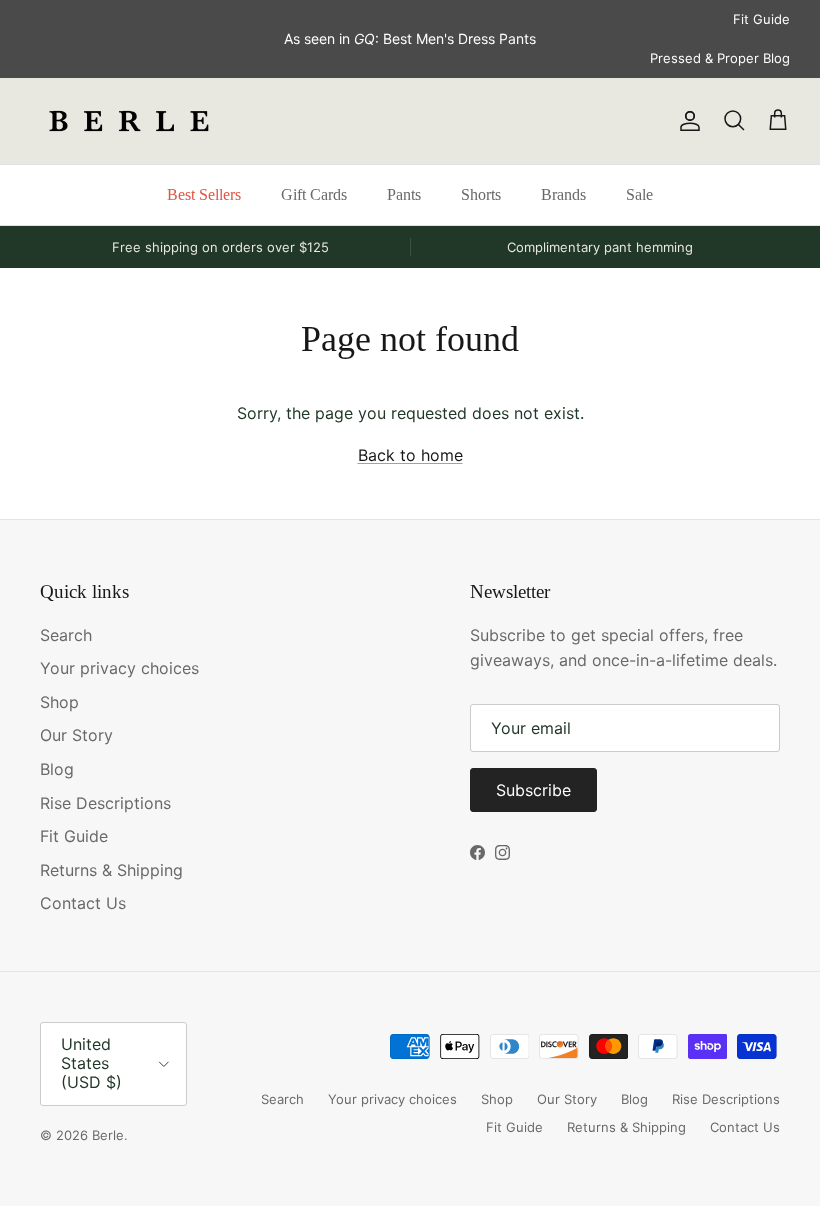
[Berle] (130, 121)
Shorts (481, 194)
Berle (108, 1135)
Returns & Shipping (111, 870)
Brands (563, 194)
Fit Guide (761, 19)
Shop (59, 702)
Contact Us (83, 903)
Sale (639, 194)
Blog (57, 769)
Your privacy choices (119, 668)
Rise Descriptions (105, 803)
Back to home (410, 455)
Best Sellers (204, 194)
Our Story (76, 735)
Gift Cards (314, 194)
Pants (404, 194)
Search (66, 635)
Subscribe (533, 790)
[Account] (686, 121)
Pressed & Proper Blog (720, 58)
